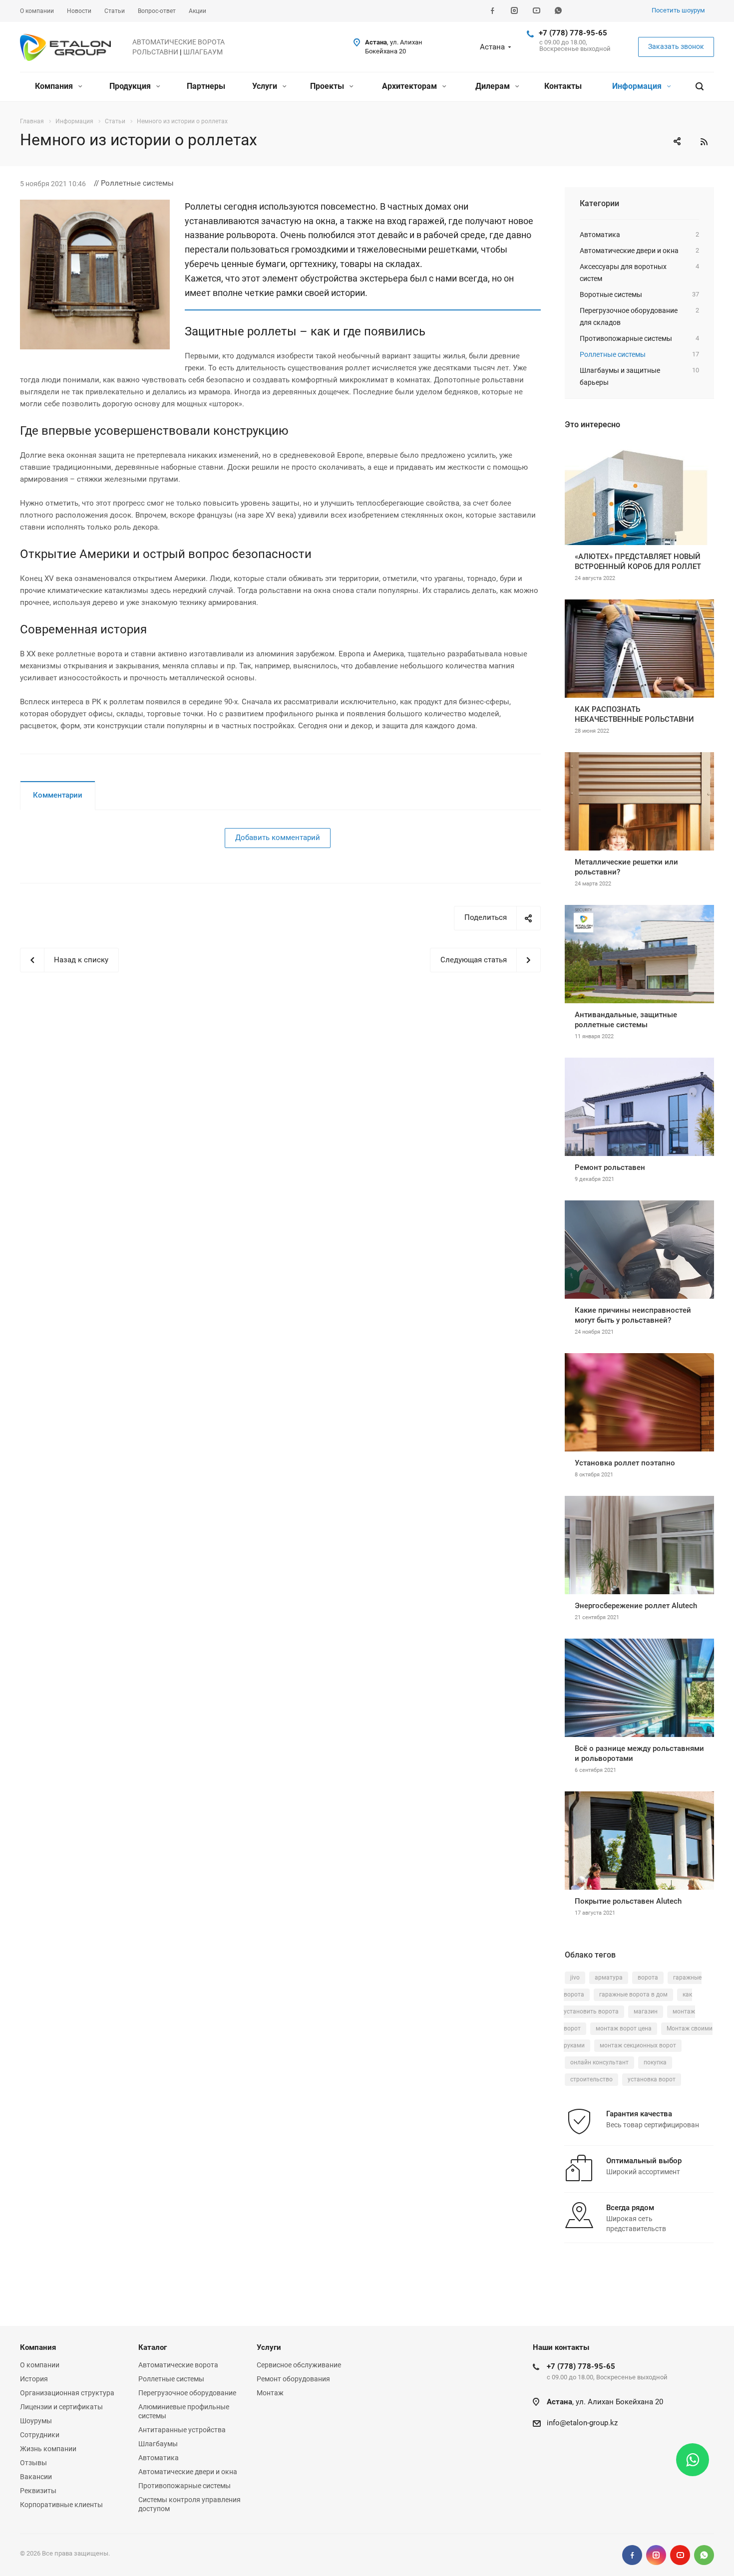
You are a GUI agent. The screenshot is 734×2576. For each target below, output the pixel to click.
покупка (655, 2062)
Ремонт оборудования (293, 2379)
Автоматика (159, 2458)
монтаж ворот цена (624, 2028)
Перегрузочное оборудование (187, 2393)
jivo (575, 1978)
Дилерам (494, 86)
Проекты (328, 86)
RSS (704, 142)
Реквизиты (38, 2491)
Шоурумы (36, 2421)
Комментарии (58, 795)
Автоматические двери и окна (188, 2472)
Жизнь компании (48, 2449)
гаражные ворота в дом (633, 1995)
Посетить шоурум (678, 10)
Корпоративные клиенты (61, 2505)
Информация (638, 86)
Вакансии (36, 2477)
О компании (40, 2365)
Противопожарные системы (184, 2486)
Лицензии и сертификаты (61, 2407)
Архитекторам (410, 86)
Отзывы (33, 2463)
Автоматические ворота (178, 2365)
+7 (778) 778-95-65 (573, 33)
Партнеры (206, 86)
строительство (591, 2079)
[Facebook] (492, 11)
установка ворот (652, 2079)
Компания (55, 86)
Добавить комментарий (278, 838)
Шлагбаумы (158, 2444)
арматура (609, 1978)
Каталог (153, 2347)
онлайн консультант (599, 2062)
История (34, 2379)
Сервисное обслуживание (299, 2365)
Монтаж (270, 2393)
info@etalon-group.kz (582, 2423)
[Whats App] (558, 11)
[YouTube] (536, 11)
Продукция (131, 86)
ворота (648, 1978)
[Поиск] (700, 87)
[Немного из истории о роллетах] (95, 206)
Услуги (266, 86)
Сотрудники (40, 2435)
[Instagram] (514, 11)
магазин (646, 2011)
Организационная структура (67, 2393)
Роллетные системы (171, 2379)
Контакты (563, 86)
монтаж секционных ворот (638, 2045)
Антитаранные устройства (182, 2430)
